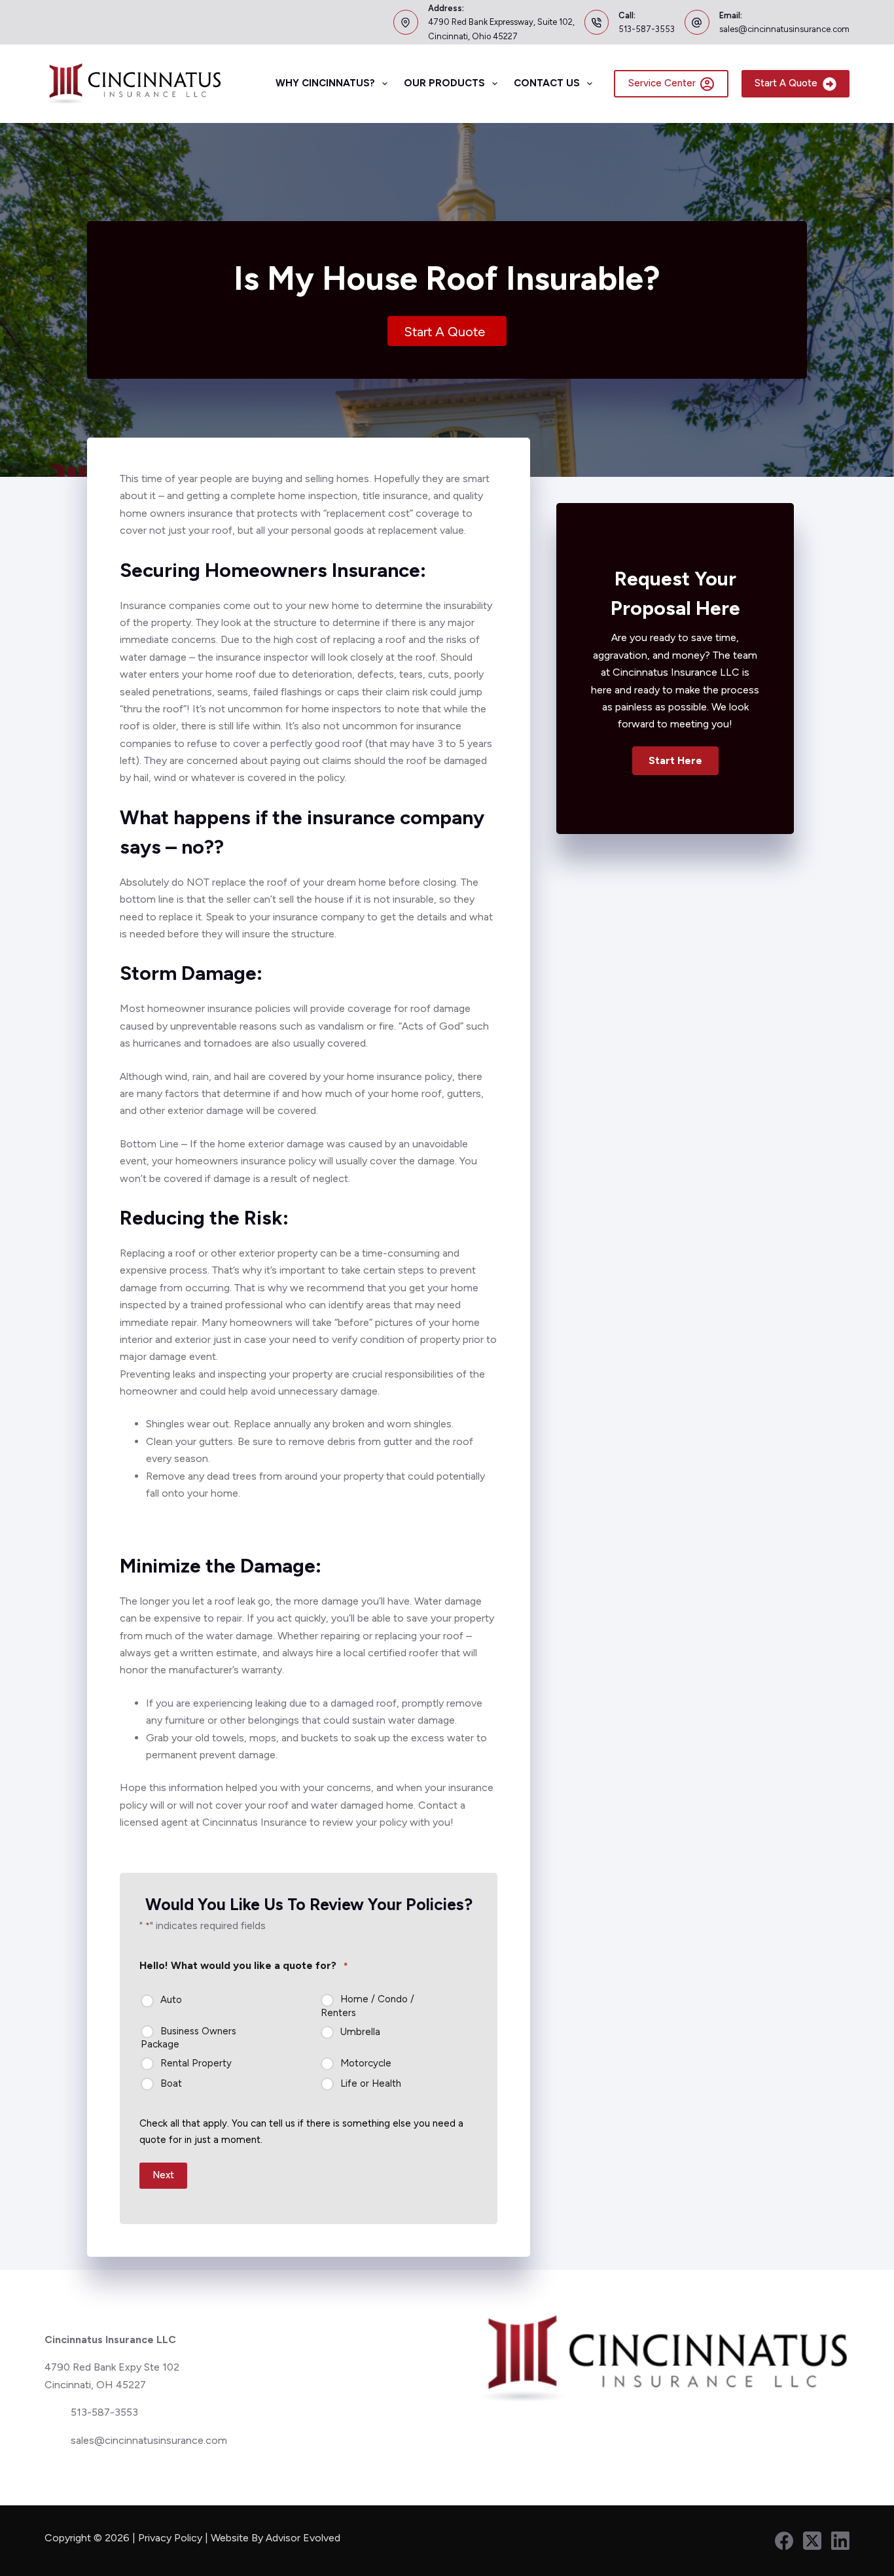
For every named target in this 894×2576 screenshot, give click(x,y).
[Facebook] (784, 2541)
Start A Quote (786, 83)
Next (163, 2175)
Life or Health (371, 2083)
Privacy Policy (170, 2538)
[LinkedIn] (840, 2541)
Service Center (662, 83)
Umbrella (360, 2032)
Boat (171, 2083)
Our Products (444, 83)
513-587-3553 (647, 29)
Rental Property (196, 2063)
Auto (171, 2000)
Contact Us (547, 83)
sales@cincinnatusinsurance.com (784, 29)
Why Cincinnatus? (325, 83)
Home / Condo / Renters (367, 2006)
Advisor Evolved (304, 2538)
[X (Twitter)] (812, 2541)
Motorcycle (366, 2063)
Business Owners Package (188, 2038)
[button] (675, 761)
